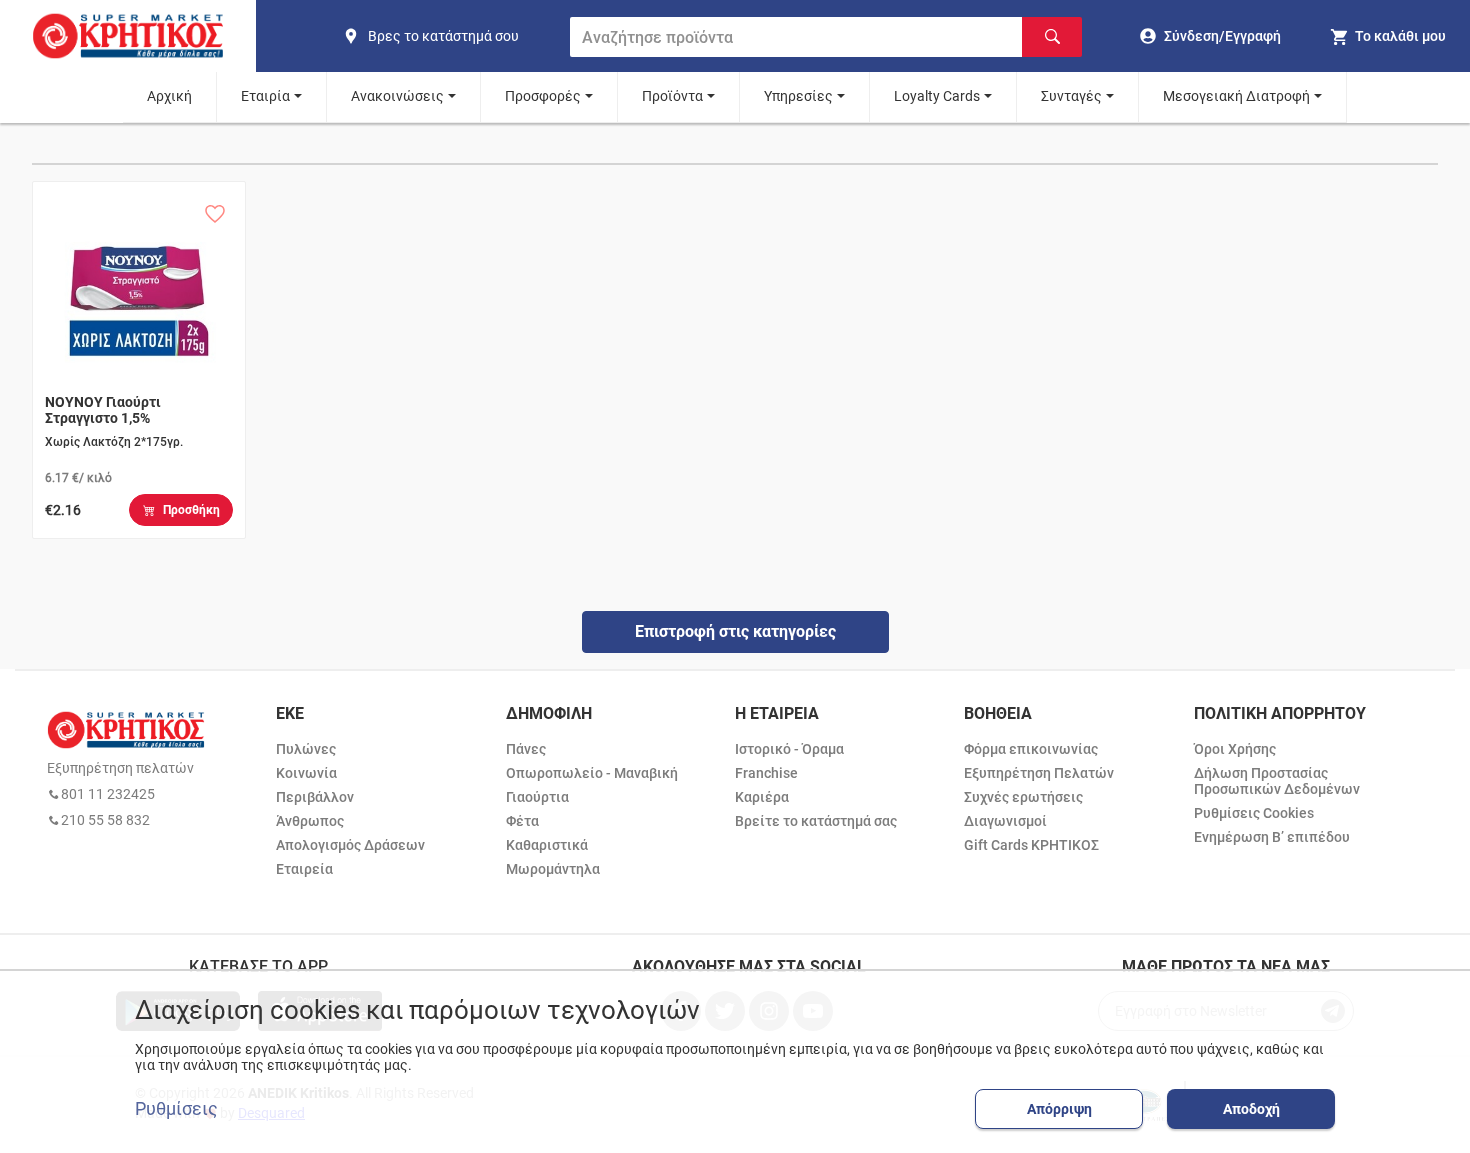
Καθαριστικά (547, 845)
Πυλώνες (306, 749)
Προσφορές (543, 96)
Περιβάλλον (315, 797)
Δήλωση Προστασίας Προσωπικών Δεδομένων (1277, 781)
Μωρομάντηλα (553, 869)
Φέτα (522, 821)
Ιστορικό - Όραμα (789, 749)
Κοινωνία (306, 773)
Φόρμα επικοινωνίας (1031, 749)
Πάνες (526, 749)
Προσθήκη (191, 510)
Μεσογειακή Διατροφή (1236, 96)
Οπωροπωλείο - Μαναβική (592, 773)
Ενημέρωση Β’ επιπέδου (1272, 837)
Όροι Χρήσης (1235, 749)
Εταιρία (265, 96)
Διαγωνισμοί (1005, 821)
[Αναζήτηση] (1052, 37)
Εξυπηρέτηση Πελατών (1039, 773)
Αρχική (169, 96)
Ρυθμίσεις (176, 1109)
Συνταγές (1071, 96)
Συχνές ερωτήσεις (1023, 797)
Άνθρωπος (310, 821)
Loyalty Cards (937, 96)
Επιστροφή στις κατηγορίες (735, 631)
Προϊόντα (672, 96)
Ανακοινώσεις (397, 96)
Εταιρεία (304, 869)
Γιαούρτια (537, 797)
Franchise (766, 773)
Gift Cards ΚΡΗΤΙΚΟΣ (1031, 845)
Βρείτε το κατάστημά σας (816, 821)
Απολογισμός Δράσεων (350, 845)
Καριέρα (762, 797)
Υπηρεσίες (798, 96)
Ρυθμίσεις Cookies (1254, 813)
